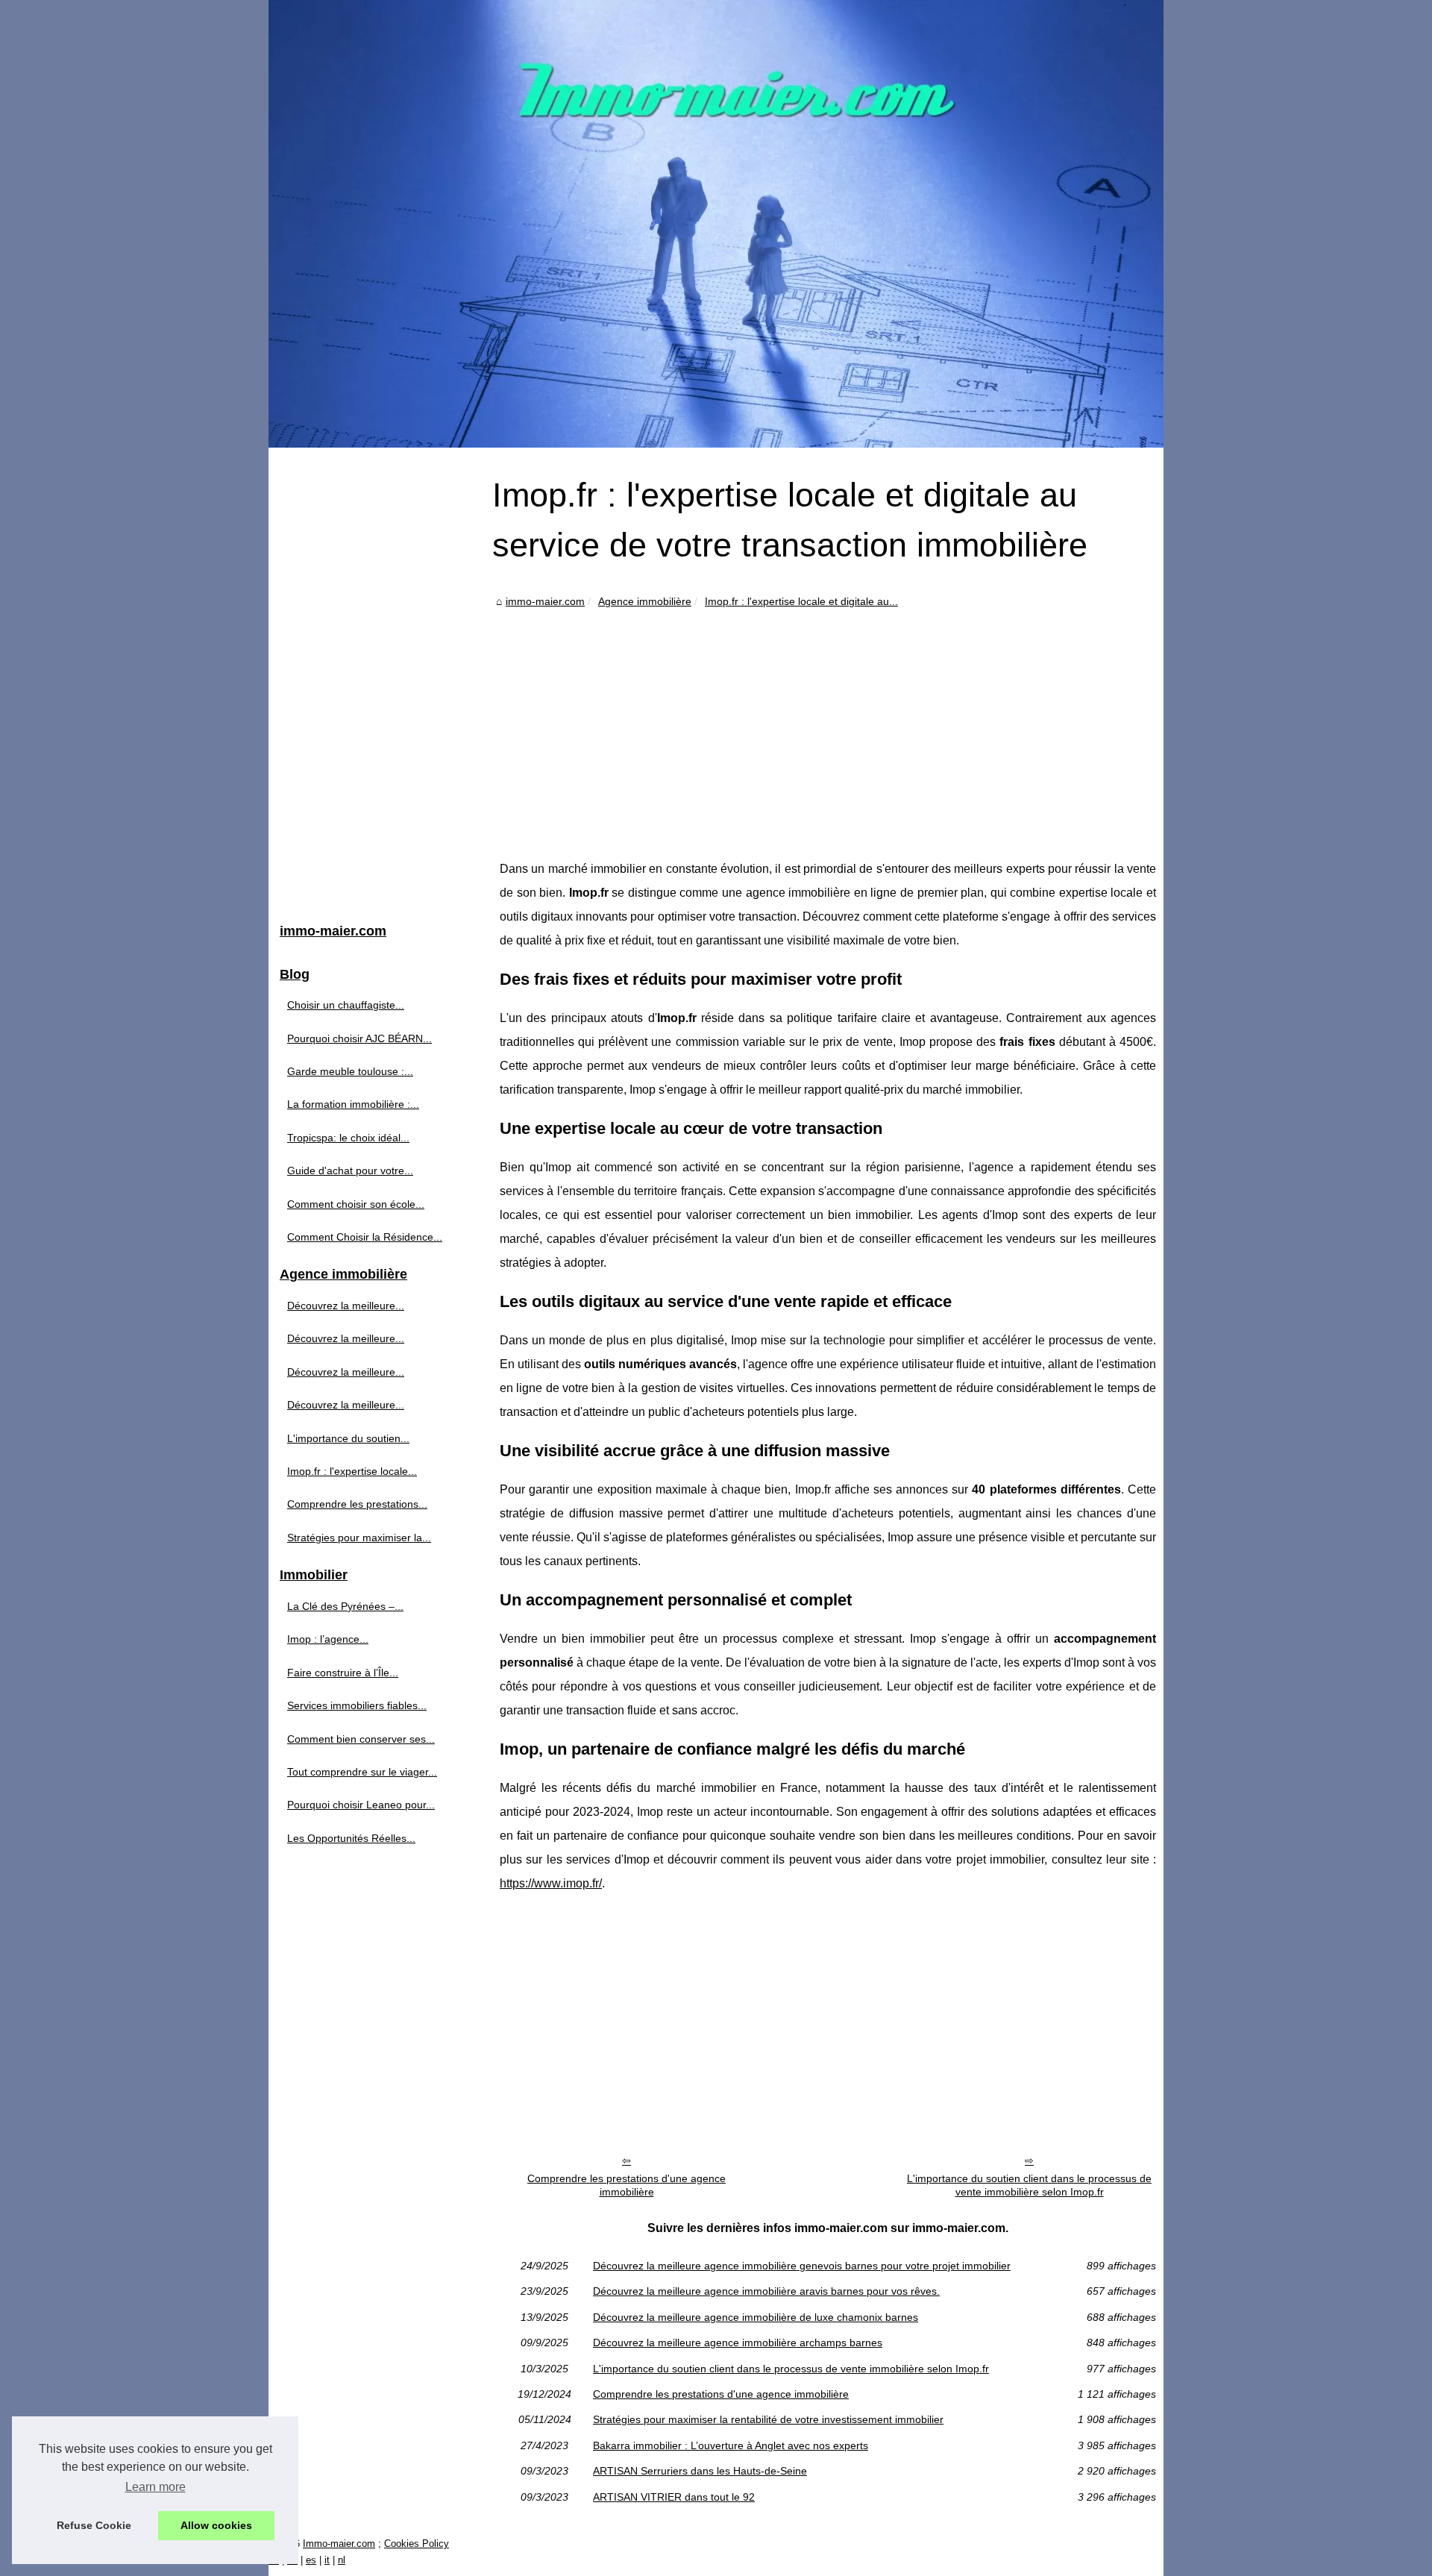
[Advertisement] (828, 723)
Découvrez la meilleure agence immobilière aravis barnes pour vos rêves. (766, 2291)
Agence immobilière (645, 601)
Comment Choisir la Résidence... (365, 1237)
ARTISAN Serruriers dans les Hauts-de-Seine (700, 2471)
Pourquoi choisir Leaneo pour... (361, 1805)
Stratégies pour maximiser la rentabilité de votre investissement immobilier (768, 2419)
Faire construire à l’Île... (343, 1673)
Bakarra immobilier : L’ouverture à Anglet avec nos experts (731, 2445)
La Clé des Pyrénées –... (345, 1606)
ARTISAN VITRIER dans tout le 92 (674, 2497)
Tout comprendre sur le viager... (362, 1772)
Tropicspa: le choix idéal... (348, 1138)
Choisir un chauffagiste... (346, 1005)
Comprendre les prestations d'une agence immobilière (626, 2185)
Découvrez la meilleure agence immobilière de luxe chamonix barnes (756, 2317)
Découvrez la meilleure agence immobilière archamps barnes (738, 2342)
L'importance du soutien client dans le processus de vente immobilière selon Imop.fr (1029, 2185)
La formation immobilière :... (353, 1104)
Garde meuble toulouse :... (350, 1071)
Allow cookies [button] (216, 2525)
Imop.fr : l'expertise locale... (352, 1471)
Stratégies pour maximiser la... (359, 1538)
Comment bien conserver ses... (361, 1739)
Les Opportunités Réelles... (351, 1838)
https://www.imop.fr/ (551, 1883)
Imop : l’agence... (328, 1639)
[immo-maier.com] (716, 224)
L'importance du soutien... (348, 1438)
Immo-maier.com (339, 2544)
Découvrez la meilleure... (346, 1306)
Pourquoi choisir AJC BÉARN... (359, 1038)
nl (342, 2560)
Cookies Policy (417, 2544)
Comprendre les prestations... (357, 1504)
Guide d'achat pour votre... (350, 1171)
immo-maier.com (545, 601)
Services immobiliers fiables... (357, 1705)
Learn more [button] (156, 2487)
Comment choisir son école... (356, 1204)
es (311, 2560)
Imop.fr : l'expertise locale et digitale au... (801, 601)
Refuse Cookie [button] (94, 2525)
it (327, 2560)
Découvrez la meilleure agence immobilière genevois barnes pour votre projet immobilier (802, 2266)
